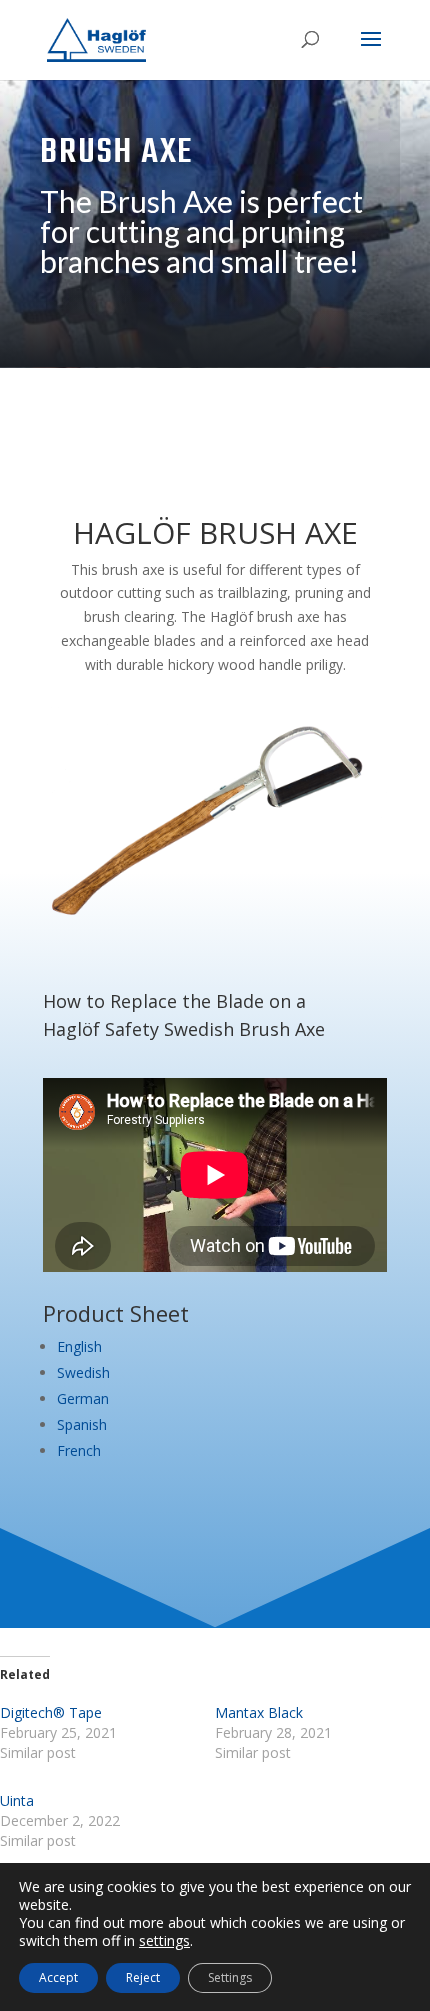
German (83, 1398)
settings (164, 1941)
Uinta (17, 1800)
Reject (143, 1977)
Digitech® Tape (51, 1712)
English (79, 1346)
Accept (58, 1977)
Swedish (83, 1372)
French (79, 1450)
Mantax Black (259, 1712)
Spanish (82, 1424)
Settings (230, 1977)
